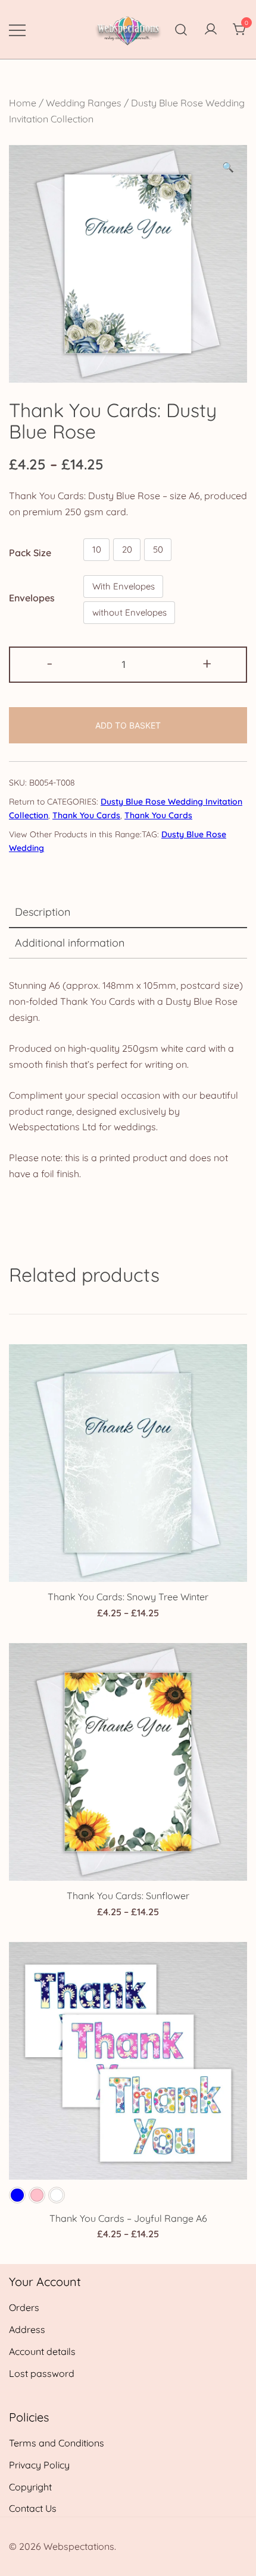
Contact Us (33, 2508)
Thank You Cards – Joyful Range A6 (128, 2218)
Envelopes (32, 598)
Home (23, 103)
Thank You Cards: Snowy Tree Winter (128, 1597)
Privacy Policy (39, 2465)
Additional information (70, 943)
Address (27, 2329)
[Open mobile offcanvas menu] (17, 29)
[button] (228, 167)
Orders (24, 2307)
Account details (42, 2351)
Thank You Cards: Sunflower (128, 1896)
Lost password (42, 2373)
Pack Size (30, 552)
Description (43, 912)
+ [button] (207, 663)
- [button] (50, 663)
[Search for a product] (181, 29)
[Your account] (211, 30)
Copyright (30, 2487)
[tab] (128, 913)
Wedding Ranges (84, 103)
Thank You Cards (86, 815)
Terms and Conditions (57, 2443)
